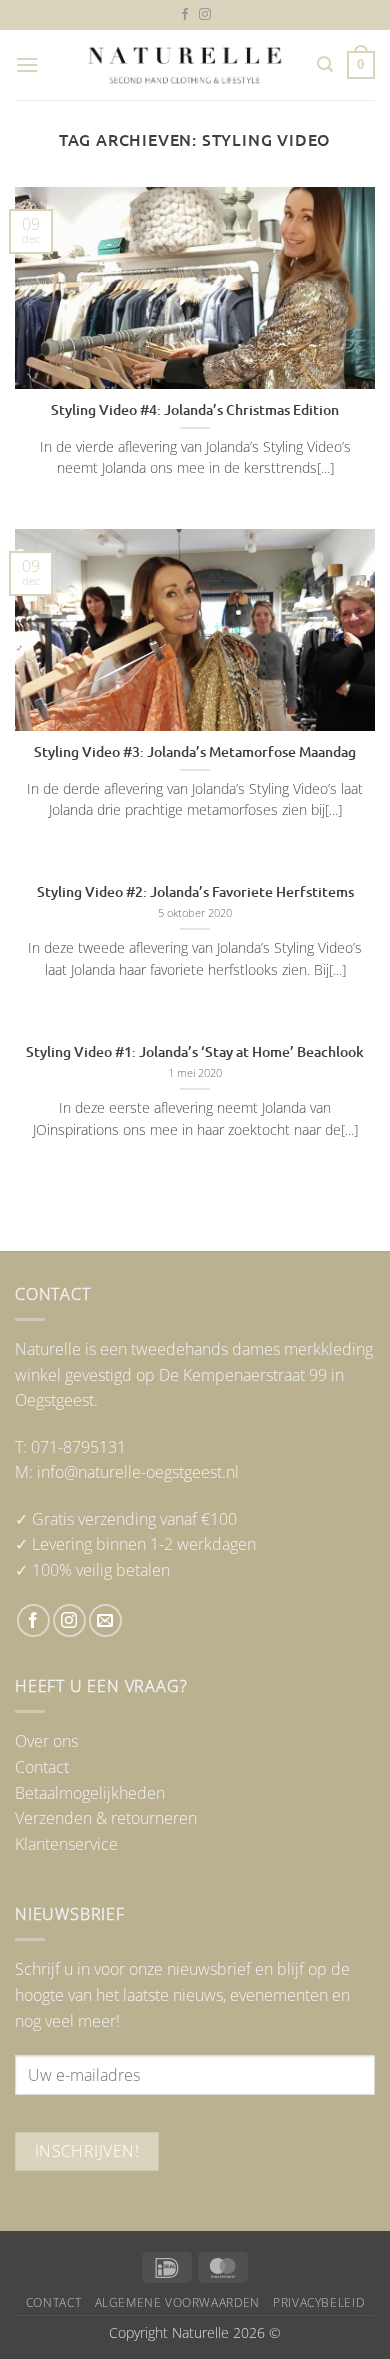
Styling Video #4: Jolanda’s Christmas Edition (195, 410)
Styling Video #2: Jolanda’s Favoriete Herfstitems (195, 892)
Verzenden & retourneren (106, 1818)
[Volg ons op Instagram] (205, 15)
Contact (42, 1767)
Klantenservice (66, 1844)
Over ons (46, 1741)
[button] (27, 64)
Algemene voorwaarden (177, 2302)
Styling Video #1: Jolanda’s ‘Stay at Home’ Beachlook (195, 1052)
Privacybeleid (318, 2302)
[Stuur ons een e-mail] (105, 1620)
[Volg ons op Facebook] (185, 15)
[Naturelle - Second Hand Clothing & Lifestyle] (185, 65)
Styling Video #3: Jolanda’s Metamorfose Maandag (195, 752)
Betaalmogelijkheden (90, 1793)
